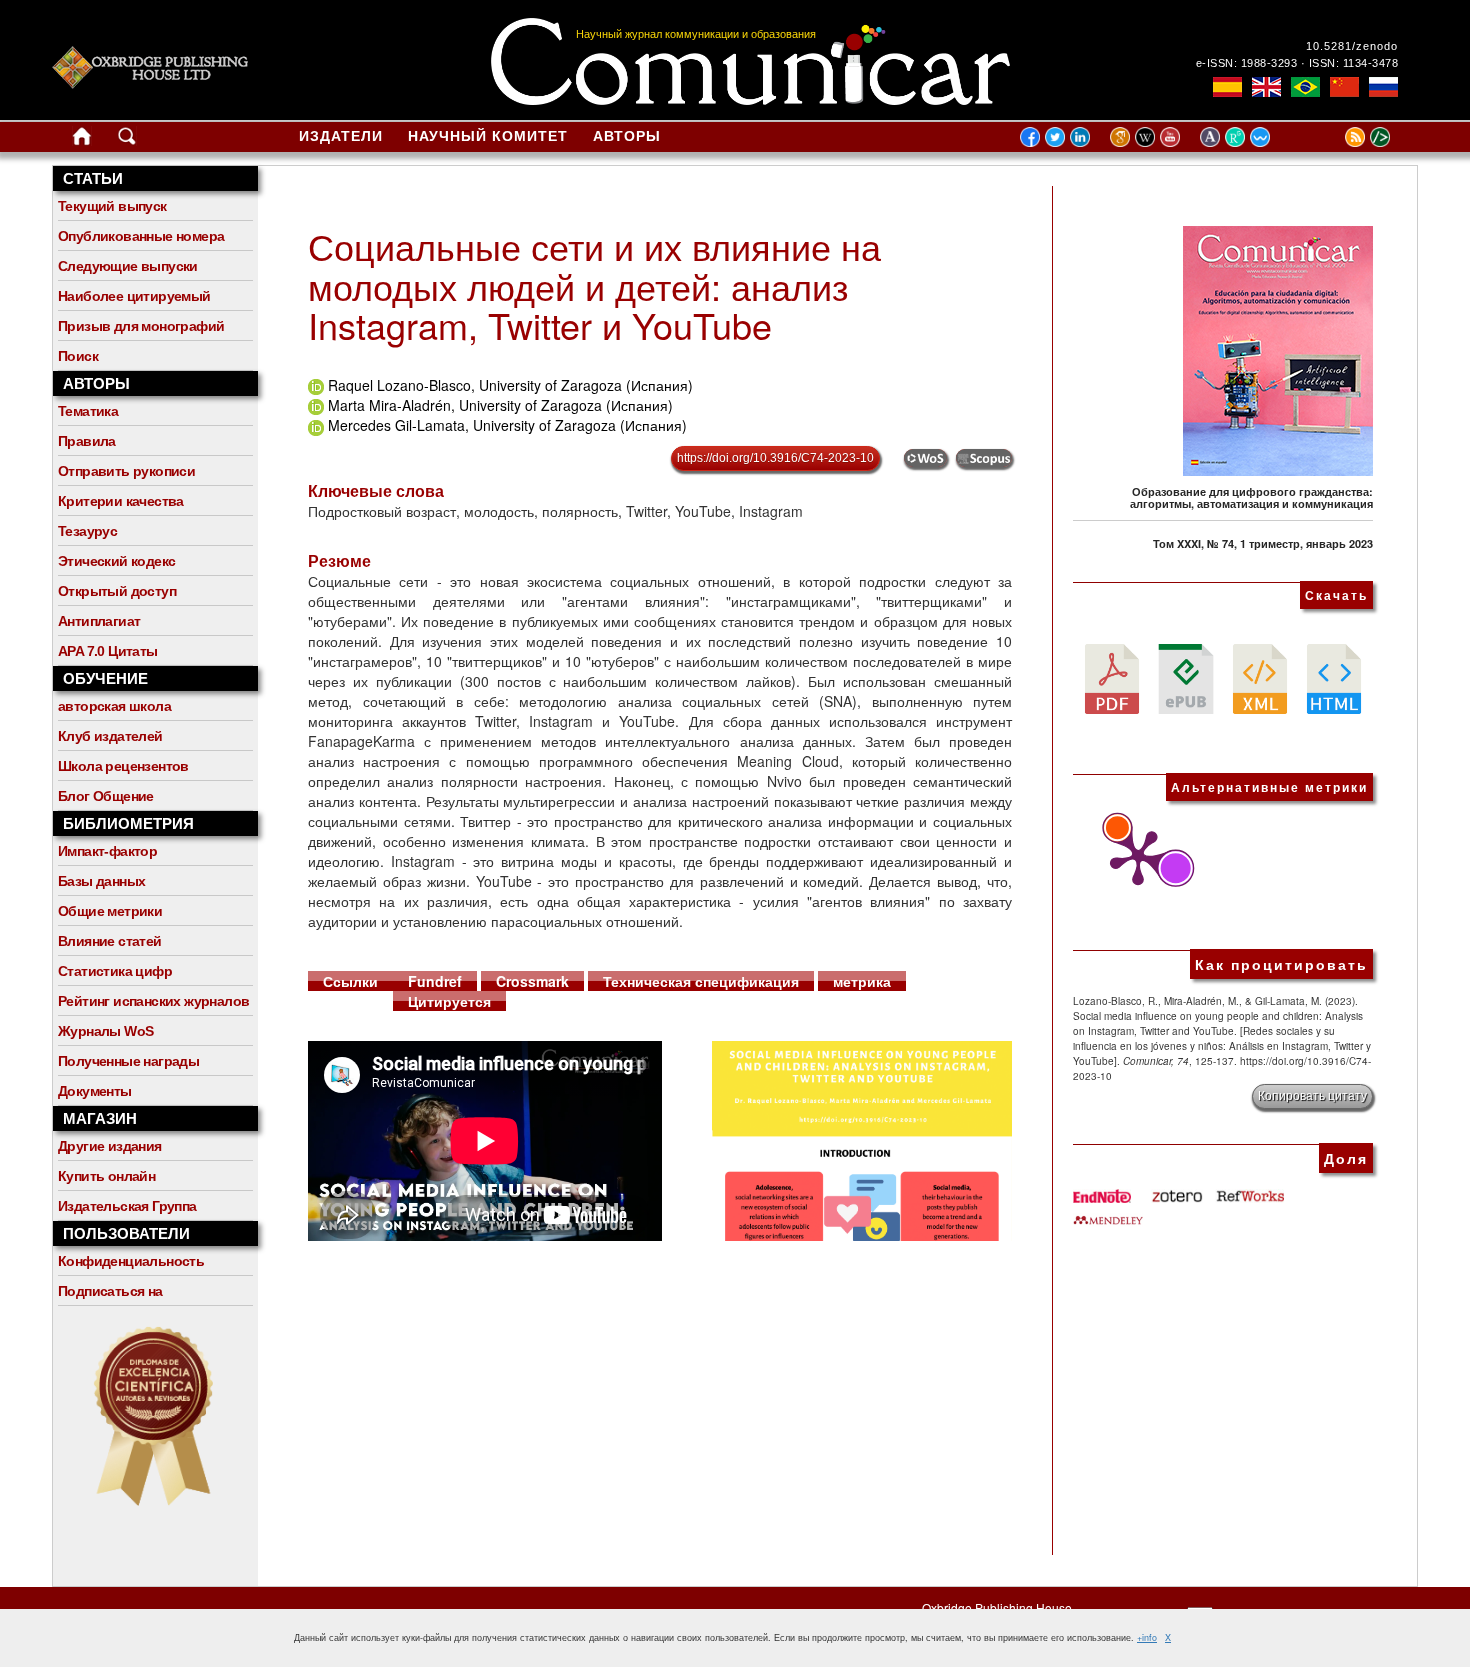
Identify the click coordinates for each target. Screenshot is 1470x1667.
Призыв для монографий (141, 326)
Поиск (78, 356)
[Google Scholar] (1122, 136)
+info (1147, 1637)
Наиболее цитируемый (134, 296)
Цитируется (449, 1001)
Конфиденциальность (131, 1261)
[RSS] (1330, 136)
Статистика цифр (115, 971)
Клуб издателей (110, 736)
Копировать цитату (1312, 1096)
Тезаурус (87, 531)
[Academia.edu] (1212, 136)
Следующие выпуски (128, 266)
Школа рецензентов (123, 766)
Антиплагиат (99, 621)
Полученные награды (128, 1061)
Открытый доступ (117, 591)
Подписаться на (110, 1291)
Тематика (88, 411)
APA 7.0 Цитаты (108, 651)
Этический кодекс (116, 561)
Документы (95, 1091)
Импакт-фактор (107, 851)
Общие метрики (110, 911)
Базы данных (101, 881)
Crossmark (532, 981)
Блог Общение (106, 796)
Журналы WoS (105, 1031)
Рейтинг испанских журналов (153, 1001)
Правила (87, 441)
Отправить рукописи (126, 471)
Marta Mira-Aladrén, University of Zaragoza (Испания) (500, 405)
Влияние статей (110, 941)
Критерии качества (121, 501)
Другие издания (110, 1146)
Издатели (341, 136)
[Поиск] (127, 140)
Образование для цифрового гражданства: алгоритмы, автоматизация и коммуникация (1251, 497)
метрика (862, 981)
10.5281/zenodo (1352, 46)
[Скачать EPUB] (1186, 677)
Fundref (435, 981)
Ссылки (350, 981)
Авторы (627, 136)
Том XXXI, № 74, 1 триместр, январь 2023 (1263, 543)
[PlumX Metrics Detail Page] (1133, 858)
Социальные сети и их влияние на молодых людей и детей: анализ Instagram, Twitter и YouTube (594, 285)
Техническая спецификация (701, 981)
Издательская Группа (127, 1206)
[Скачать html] (1334, 677)
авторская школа (114, 706)
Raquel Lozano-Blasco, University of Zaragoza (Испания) (510, 385)
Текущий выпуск (112, 206)
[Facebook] (1030, 136)
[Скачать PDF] (1112, 677)
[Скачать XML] (1260, 677)
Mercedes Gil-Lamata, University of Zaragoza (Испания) (507, 425)
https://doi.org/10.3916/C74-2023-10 (775, 458)
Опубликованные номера (141, 236)
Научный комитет (488, 136)
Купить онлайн (106, 1176)
